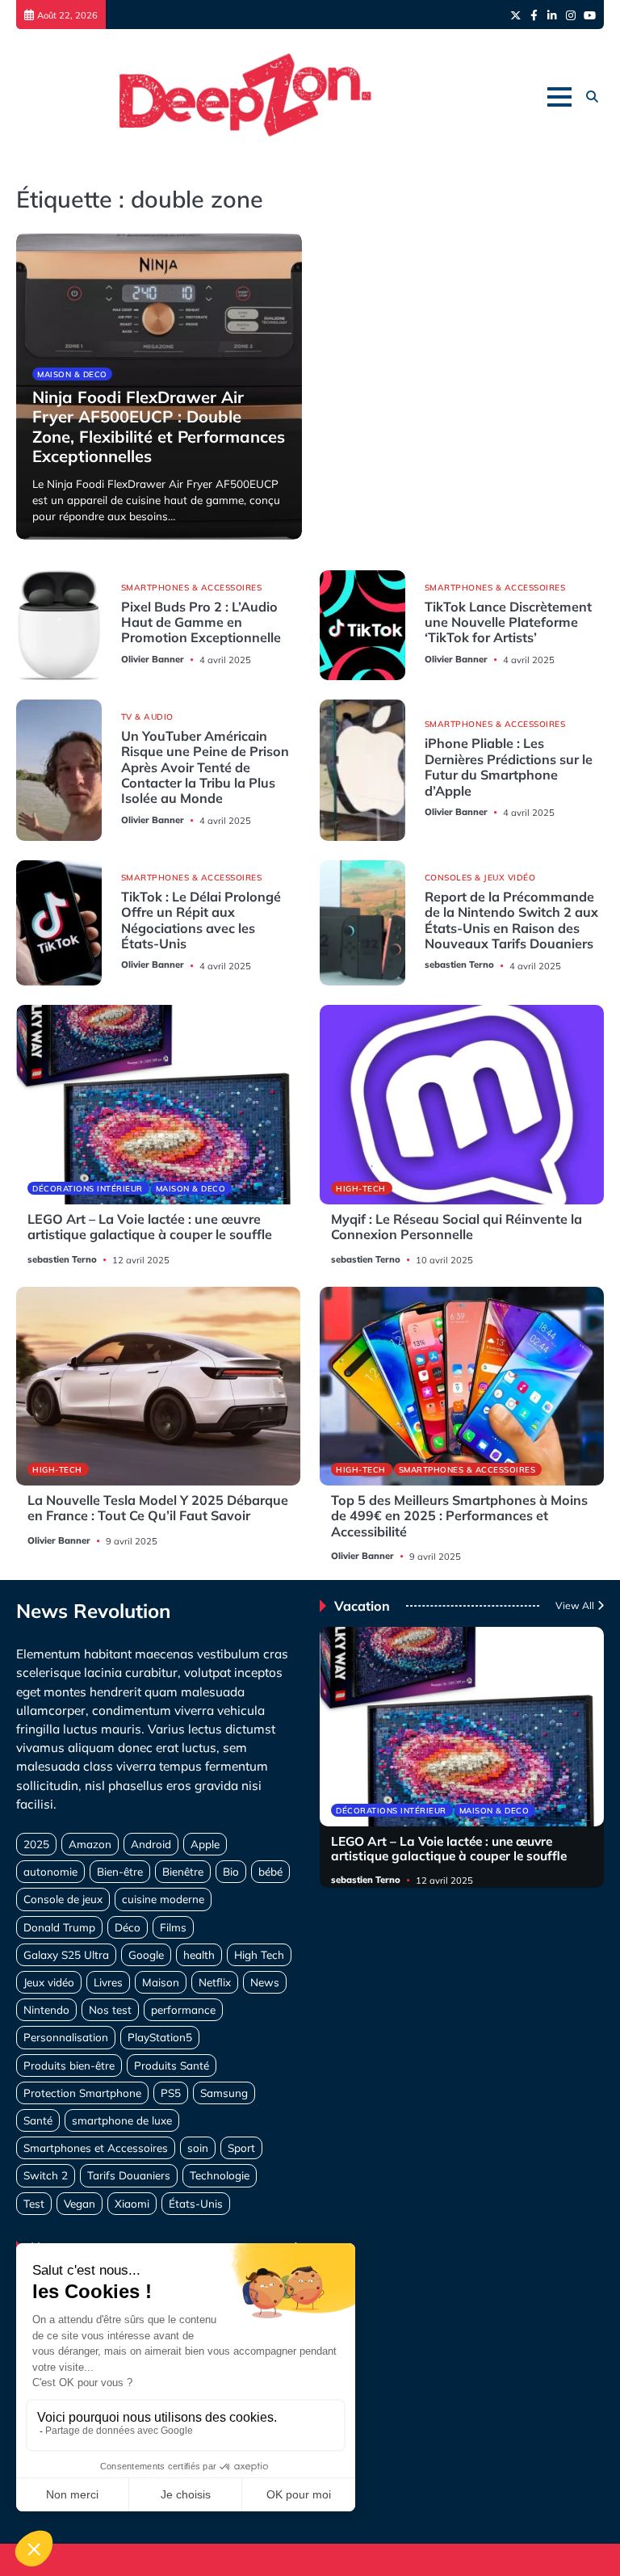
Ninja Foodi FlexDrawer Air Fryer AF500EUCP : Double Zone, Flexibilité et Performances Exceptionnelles (159, 427)
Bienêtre (183, 1871)
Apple (205, 1844)
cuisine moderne (163, 1899)
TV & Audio (147, 717)
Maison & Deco (72, 374)
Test (34, 2203)
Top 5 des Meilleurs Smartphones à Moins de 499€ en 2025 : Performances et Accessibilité (459, 1516)
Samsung (224, 2093)
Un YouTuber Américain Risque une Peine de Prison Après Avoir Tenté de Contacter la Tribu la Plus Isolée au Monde (205, 767)
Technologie (220, 2175)
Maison (161, 1982)
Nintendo (46, 2009)
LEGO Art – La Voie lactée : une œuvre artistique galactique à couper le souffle (150, 1227)
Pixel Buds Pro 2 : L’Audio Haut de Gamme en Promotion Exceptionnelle (201, 622)
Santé (38, 2120)
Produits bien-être (69, 2065)
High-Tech (361, 1188)
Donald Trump (59, 1927)
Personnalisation (66, 2037)
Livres (108, 1982)
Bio (231, 1871)
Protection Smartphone (82, 2093)
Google (146, 1954)
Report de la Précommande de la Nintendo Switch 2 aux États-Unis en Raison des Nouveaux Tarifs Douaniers (511, 920)
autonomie (50, 1871)
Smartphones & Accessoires (192, 588)
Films (173, 1927)
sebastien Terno (459, 964)
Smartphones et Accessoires (96, 2147)
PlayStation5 (160, 2037)
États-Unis (196, 2203)
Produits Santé (172, 2065)
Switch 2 (46, 2175)
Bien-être (120, 1871)
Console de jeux (63, 1899)
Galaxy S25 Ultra (66, 1954)
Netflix (215, 1982)
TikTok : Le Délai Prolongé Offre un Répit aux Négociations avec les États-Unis (201, 920)
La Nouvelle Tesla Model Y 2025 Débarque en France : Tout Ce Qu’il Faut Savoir (158, 1508)
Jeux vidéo (49, 1982)
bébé (270, 1871)
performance (183, 2009)
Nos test (110, 2009)
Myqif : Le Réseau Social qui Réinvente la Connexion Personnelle (457, 1227)
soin (198, 2147)
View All (575, 1605)
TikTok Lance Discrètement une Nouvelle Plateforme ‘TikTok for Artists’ (508, 622)
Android (151, 1844)
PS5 (171, 2093)
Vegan (80, 2203)
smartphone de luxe (122, 2120)
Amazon (90, 1844)
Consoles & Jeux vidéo (480, 878)
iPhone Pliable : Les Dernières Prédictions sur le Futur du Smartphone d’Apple (509, 767)
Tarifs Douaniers (129, 2175)
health (199, 1954)
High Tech (259, 1954)
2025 (36, 1844)
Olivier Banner (153, 659)
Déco (128, 1927)
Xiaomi (132, 2203)
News (265, 1982)
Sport (241, 2147)
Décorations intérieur (88, 1188)
